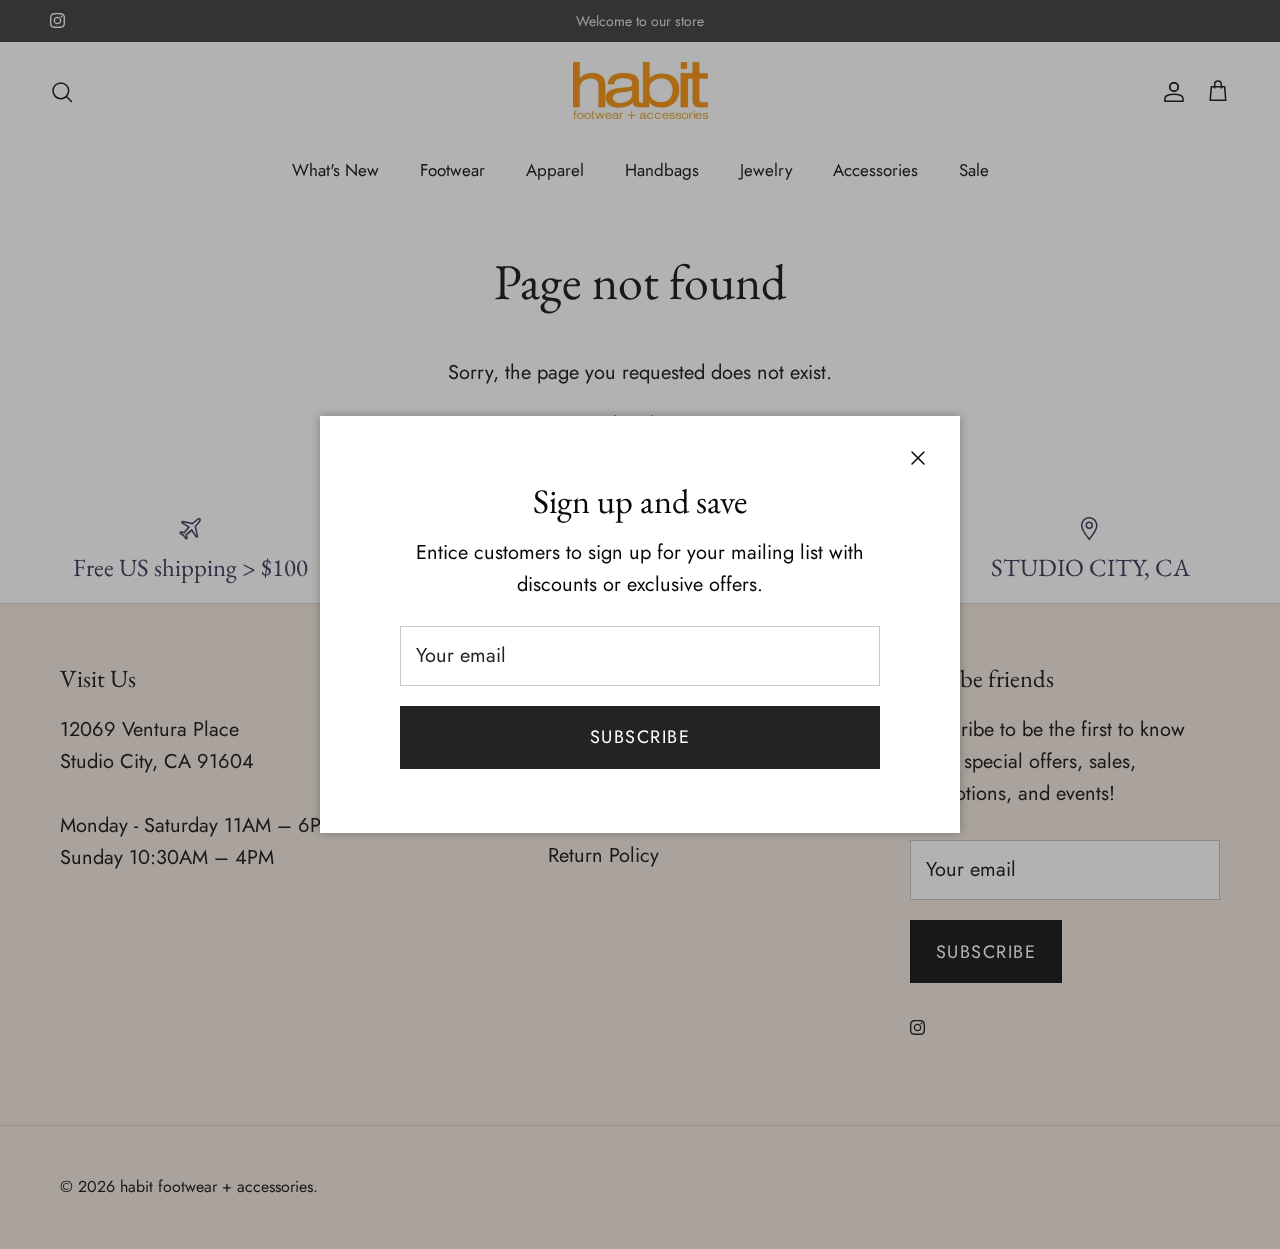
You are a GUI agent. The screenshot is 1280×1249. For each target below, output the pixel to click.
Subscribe (640, 737)
